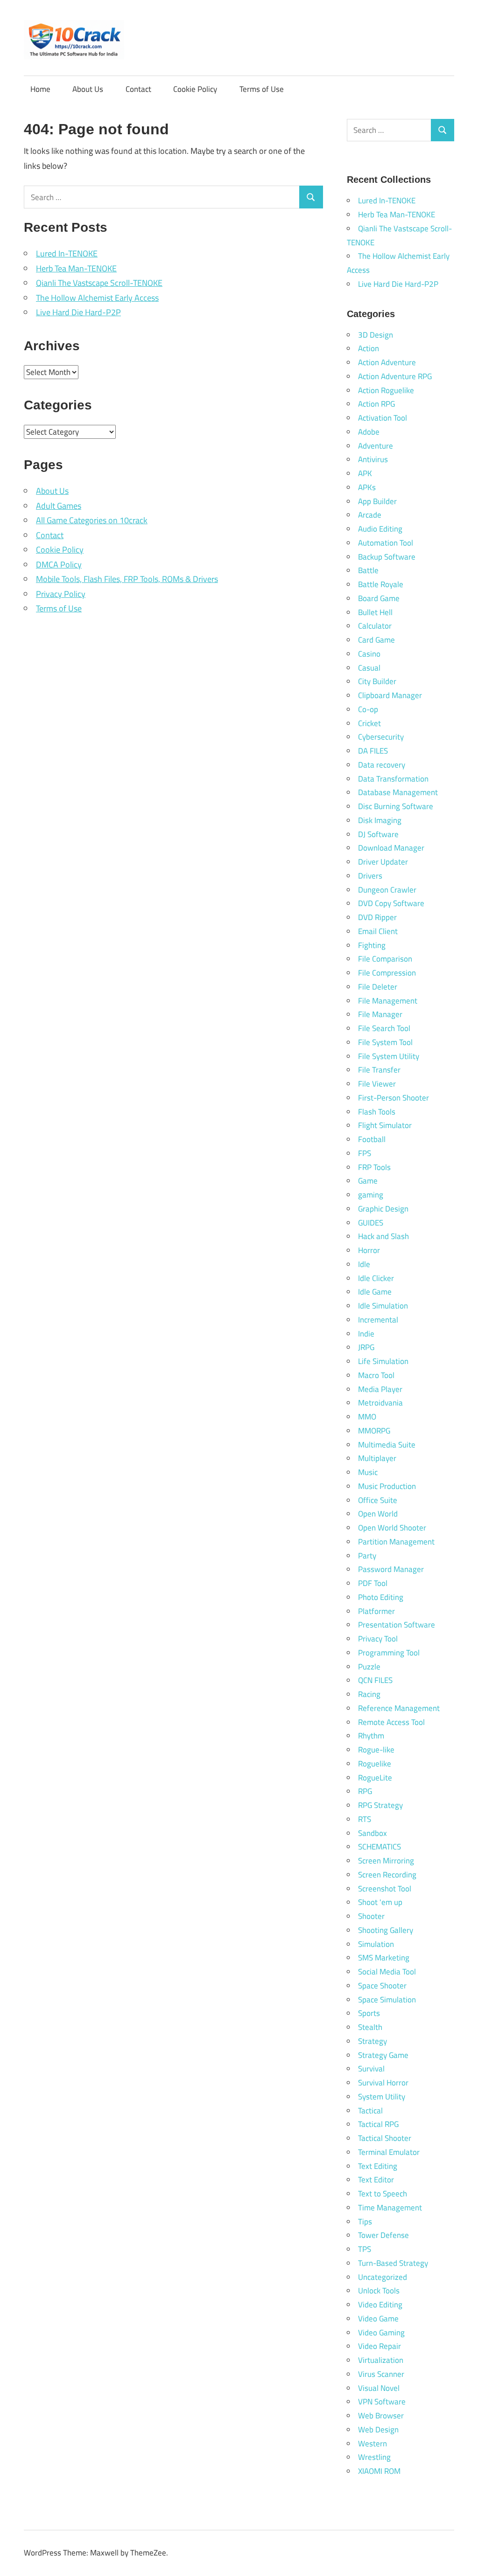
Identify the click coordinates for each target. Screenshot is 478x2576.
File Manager (380, 1014)
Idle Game (375, 1292)
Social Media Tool (387, 1972)
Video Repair (380, 2346)
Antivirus (373, 459)
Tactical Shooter (385, 2138)
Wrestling (374, 2457)
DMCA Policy (59, 564)
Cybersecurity (381, 737)
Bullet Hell (375, 612)
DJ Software (378, 834)
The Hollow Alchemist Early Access (97, 298)
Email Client (378, 931)
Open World (378, 1514)
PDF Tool (373, 1583)
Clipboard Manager (390, 695)
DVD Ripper (377, 917)
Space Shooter (382, 1986)
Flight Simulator (385, 1125)
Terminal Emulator (389, 2152)
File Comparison (385, 959)
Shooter (371, 1916)
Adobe (369, 432)
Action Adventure (387, 362)
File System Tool (385, 1042)
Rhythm (371, 1736)
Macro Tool (376, 1375)
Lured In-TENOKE (67, 253)
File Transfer (379, 1070)
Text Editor (376, 2180)
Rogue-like (376, 1750)
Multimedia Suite (387, 1445)
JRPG (366, 1347)
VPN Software (382, 2402)
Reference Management (399, 1708)
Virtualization (381, 2360)
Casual (369, 668)
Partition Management (396, 1542)
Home (40, 89)
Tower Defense (383, 2235)
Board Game (379, 598)
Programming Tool (389, 1653)
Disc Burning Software (396, 806)
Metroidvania (380, 1403)
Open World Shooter (392, 1528)
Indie (366, 1334)
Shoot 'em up (380, 1902)
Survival (371, 2069)
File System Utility (389, 1056)
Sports (369, 2013)
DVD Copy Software (391, 903)
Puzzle (369, 1667)
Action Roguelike (386, 390)
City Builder (377, 681)
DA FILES (373, 751)
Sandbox (373, 1833)
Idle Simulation (383, 1306)
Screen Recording (387, 1875)
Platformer (376, 1611)
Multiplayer (377, 1458)
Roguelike (375, 1764)
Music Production (387, 1486)
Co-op (368, 709)
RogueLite (375, 1778)
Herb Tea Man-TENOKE (76, 268)
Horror (369, 1250)
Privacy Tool (378, 1639)
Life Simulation (383, 1361)
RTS (365, 1819)
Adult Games (59, 506)
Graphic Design (383, 1209)
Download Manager (391, 848)
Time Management (390, 2208)
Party (367, 1556)
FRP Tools (374, 1167)
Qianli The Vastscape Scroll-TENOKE (99, 283)
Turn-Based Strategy (393, 2263)
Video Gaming (381, 2333)
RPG (365, 1791)
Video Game (378, 2319)
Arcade (370, 515)
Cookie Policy (195, 89)
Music (368, 1472)
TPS (365, 2249)
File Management (388, 1001)
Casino (369, 654)
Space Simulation (387, 2000)
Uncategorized (383, 2277)
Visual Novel (379, 2388)
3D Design (376, 335)
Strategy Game (383, 2055)
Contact (138, 89)
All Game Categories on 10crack (92, 520)
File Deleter (378, 987)
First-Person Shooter (394, 1098)
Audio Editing (380, 529)
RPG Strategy (380, 1805)
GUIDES (371, 1223)
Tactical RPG (378, 2124)
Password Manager (391, 1569)
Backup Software (387, 557)
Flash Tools (377, 1112)
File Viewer (377, 1084)
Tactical (370, 2111)
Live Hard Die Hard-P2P (78, 312)
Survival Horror (383, 2083)
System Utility (382, 2097)
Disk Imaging (380, 820)
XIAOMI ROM (379, 2471)
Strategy (373, 2041)
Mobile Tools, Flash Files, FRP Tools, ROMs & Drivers (127, 579)
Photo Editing (381, 1597)
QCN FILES (375, 1680)
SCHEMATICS (380, 1847)
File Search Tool (384, 1028)
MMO (367, 1417)
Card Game (376, 640)
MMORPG (374, 1431)
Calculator (375, 626)
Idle (364, 1264)
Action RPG (376, 404)
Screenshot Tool (385, 1889)
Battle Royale (381, 584)
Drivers (370, 876)
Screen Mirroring (386, 1861)
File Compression (387, 973)
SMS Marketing (384, 1958)
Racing (369, 1694)
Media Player (380, 1389)
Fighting (372, 945)
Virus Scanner (381, 2374)
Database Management (398, 792)
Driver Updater (383, 862)
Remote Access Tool (391, 1722)
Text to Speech (383, 2194)
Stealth (370, 2027)
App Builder (377, 501)
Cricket (369, 723)
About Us (88, 89)
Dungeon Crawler (387, 890)
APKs (367, 487)
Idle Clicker (376, 1278)
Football (372, 1139)
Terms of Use (262, 89)
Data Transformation (393, 779)
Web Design (378, 2430)
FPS (365, 1153)
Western (373, 2444)
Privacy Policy (61, 594)
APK (365, 473)
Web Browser (381, 2416)
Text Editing (378, 2166)
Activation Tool (383, 418)
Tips (365, 2222)
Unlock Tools (379, 2291)
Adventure (376, 446)
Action (369, 348)
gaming (371, 1195)
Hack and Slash (383, 1236)
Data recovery (382, 765)
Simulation (376, 1944)
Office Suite (378, 1500)
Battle (368, 570)
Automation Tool (386, 543)
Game (368, 1181)
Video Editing (380, 2305)
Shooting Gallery (386, 1930)
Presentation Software (397, 1625)
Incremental (378, 1320)
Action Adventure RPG (395, 376)
